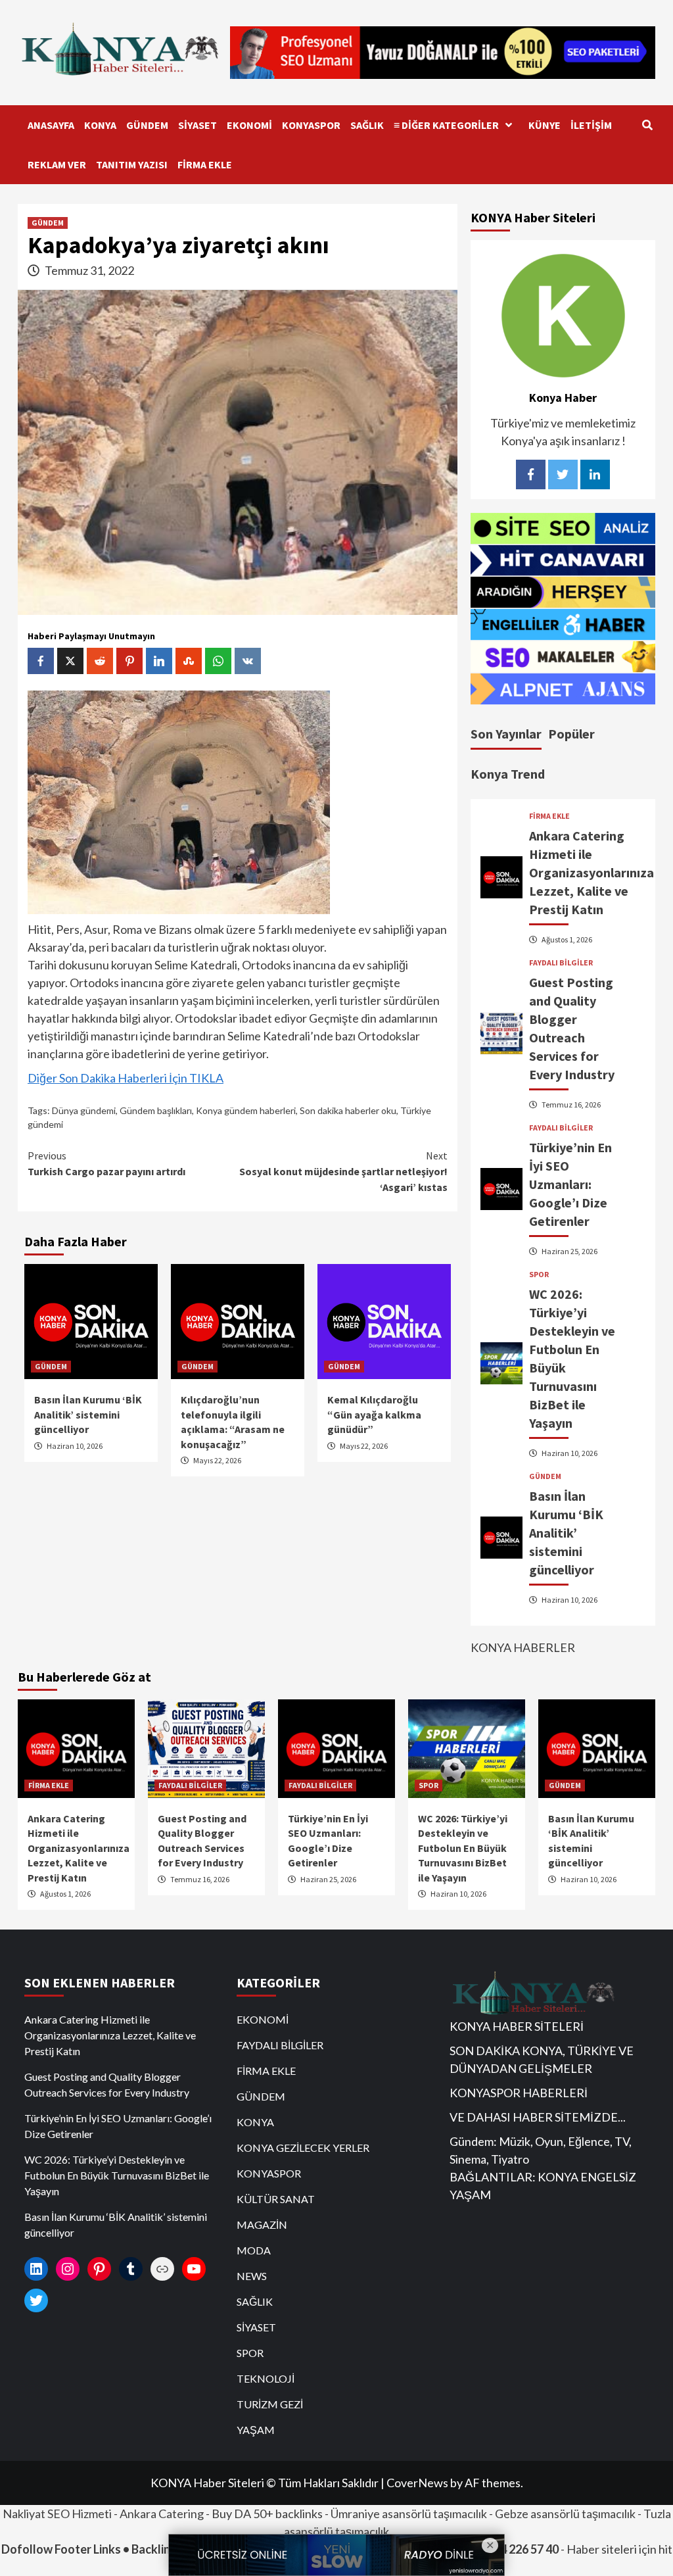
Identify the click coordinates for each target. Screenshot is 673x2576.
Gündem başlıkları (156, 1110)
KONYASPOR (311, 125)
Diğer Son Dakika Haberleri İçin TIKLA (126, 1078)
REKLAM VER (57, 164)
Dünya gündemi (84, 1110)
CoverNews (417, 2483)
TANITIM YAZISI (132, 164)
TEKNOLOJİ (266, 2378)
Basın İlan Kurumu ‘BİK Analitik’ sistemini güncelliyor (88, 1414)
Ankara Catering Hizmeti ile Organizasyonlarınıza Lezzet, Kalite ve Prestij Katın (592, 872)
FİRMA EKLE (205, 164)
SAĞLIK (367, 125)
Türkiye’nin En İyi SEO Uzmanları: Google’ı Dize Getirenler (570, 1184)
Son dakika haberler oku (348, 1110)
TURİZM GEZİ (270, 2404)
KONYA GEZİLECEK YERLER (303, 2148)
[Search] (647, 125)
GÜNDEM (147, 125)
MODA (254, 2250)
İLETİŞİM (591, 125)
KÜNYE (545, 125)
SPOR (539, 1275)
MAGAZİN (262, 2224)
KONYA (100, 125)
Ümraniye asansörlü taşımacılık (409, 2514)
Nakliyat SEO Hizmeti (57, 2514)
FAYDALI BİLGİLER (561, 963)
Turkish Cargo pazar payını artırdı (106, 1163)
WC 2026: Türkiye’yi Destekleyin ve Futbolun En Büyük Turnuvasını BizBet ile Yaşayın (463, 1848)
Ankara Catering (162, 2514)
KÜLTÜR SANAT (276, 2199)
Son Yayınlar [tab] (506, 734)
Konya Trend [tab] (508, 774)
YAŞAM (256, 2430)
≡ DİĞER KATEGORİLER (446, 125)
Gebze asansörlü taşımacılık (565, 2514)
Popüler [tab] (571, 734)
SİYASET (197, 125)
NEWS (252, 2276)
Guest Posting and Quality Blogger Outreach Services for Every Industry (107, 2084)
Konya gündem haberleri (246, 1110)
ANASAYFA (51, 125)
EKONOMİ (249, 125)
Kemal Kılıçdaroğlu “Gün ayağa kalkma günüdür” (374, 1414)
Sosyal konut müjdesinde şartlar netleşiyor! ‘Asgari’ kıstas (343, 1171)
